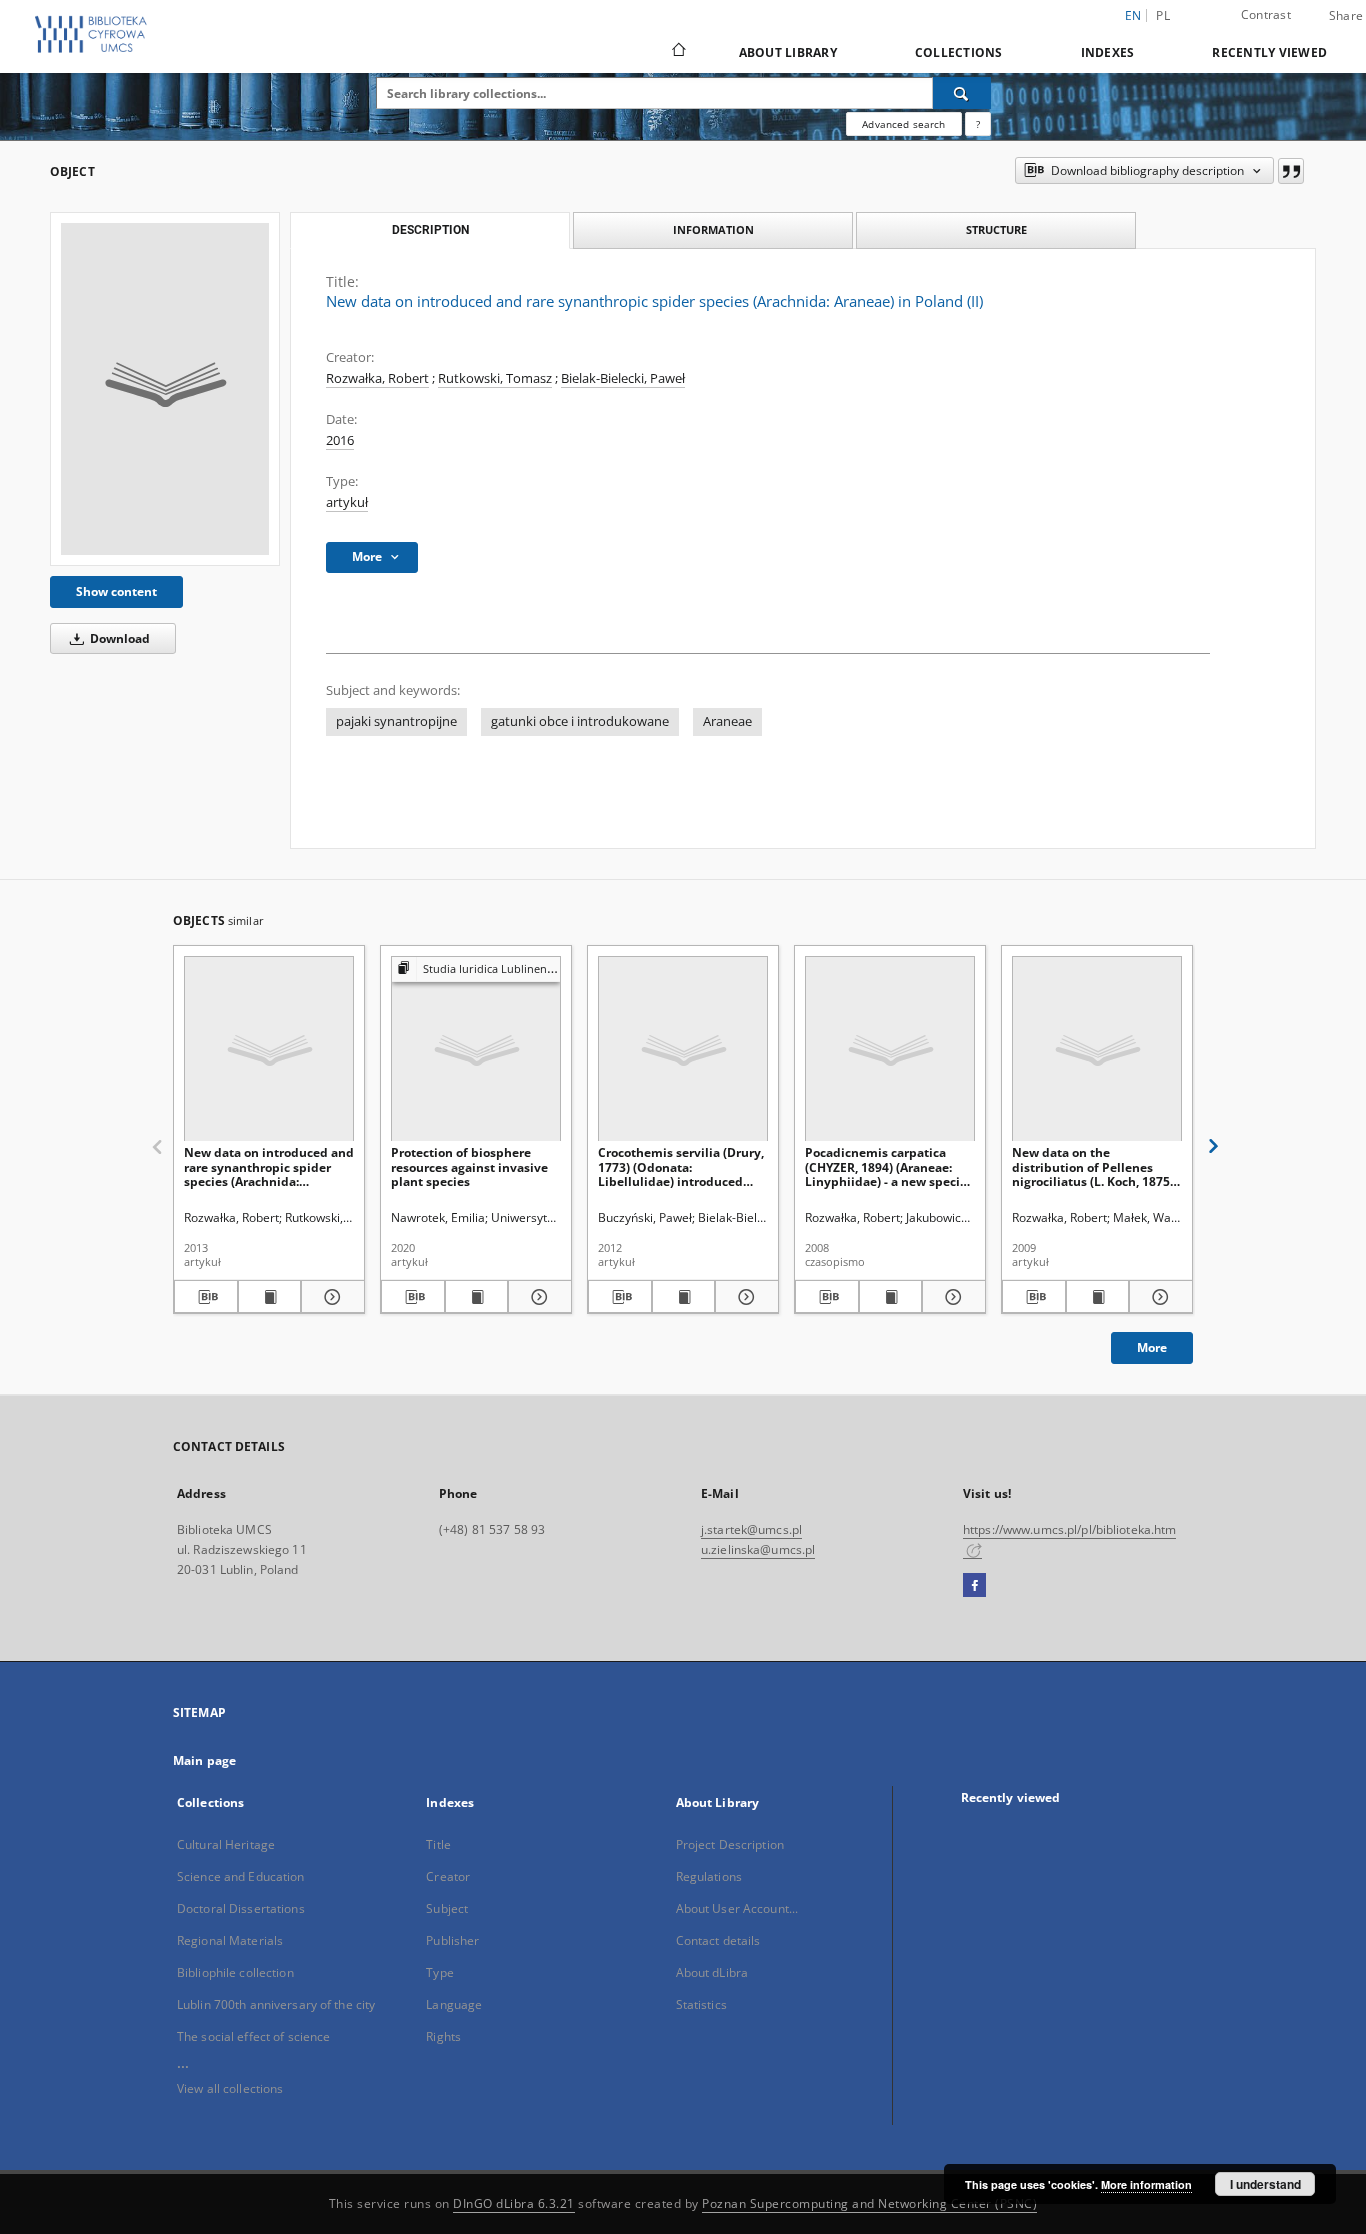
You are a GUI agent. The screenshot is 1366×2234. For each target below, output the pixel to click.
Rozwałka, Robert (377, 378)
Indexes (1108, 52)
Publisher (452, 1940)
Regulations (709, 1876)
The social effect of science (253, 2036)
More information (1146, 2184)
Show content (116, 591)
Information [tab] (713, 229)
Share (1346, 16)
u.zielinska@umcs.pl (758, 1549)
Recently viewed (1269, 52)
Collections (959, 52)
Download (118, 638)
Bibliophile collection (235, 1972)
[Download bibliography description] (206, 1297)
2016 (340, 440)
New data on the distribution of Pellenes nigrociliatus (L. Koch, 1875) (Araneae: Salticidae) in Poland (1093, 1166)
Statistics (701, 2004)
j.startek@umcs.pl (751, 1529)
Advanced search (903, 124)
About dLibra (712, 1972)
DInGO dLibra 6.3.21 (514, 2203)
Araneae (727, 721)
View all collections (230, 2088)
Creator (448, 1876)
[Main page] (677, 52)
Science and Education (241, 1876)
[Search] (962, 93)
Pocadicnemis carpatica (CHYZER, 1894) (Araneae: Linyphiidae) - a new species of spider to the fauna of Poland (889, 1166)
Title (438, 1844)
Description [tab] (430, 230)
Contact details (718, 1940)
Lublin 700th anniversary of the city (276, 2004)
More (1152, 1347)
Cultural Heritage (226, 1844)
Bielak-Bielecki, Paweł (623, 378)
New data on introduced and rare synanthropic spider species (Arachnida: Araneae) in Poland (269, 1166)
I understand (1265, 2184)
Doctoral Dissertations (241, 1908)
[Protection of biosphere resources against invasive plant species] (476, 1049)
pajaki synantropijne (396, 721)
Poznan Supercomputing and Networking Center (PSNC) (869, 2203)
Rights (443, 2036)
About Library (788, 52)
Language (454, 2004)
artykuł (347, 502)
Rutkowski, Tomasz (495, 378)
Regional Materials (230, 1940)
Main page (204, 1760)
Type (439, 1972)
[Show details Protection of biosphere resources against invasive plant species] (537, 1297)
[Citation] (1291, 171)
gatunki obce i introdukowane (580, 721)
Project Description (730, 1844)
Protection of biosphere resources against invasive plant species (469, 1166)
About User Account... (737, 1908)
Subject (447, 1908)
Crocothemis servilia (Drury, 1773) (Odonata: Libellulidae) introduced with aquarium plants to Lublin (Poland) (681, 1166)
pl (1163, 15)
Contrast (1266, 14)
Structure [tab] (996, 229)
